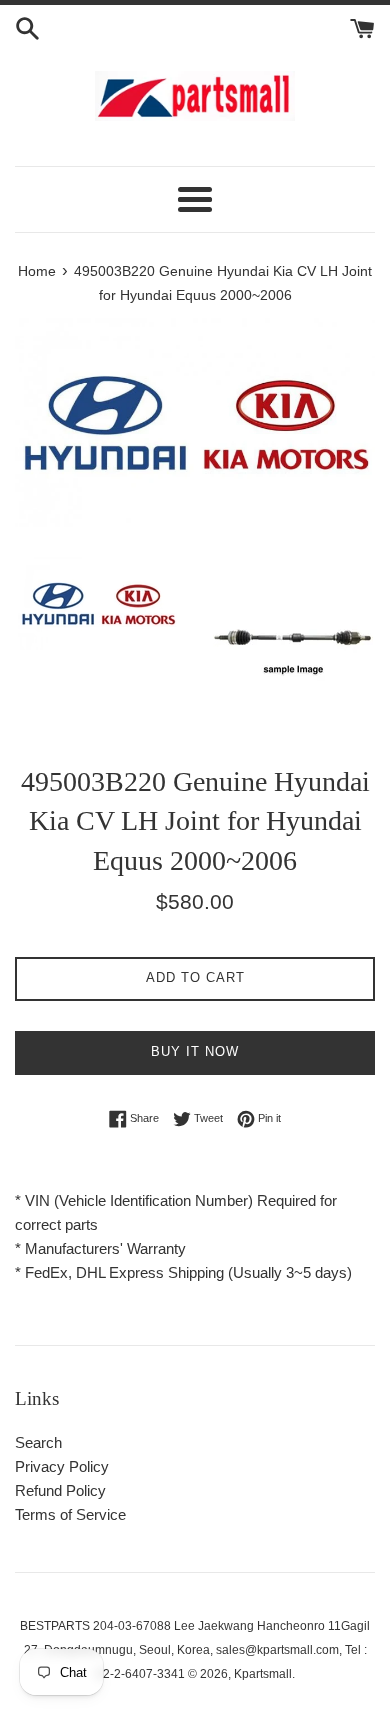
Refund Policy (60, 1490)
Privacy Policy (62, 1466)
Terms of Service (70, 1514)
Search (38, 1442)
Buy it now (195, 1051)
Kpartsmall (263, 1674)
